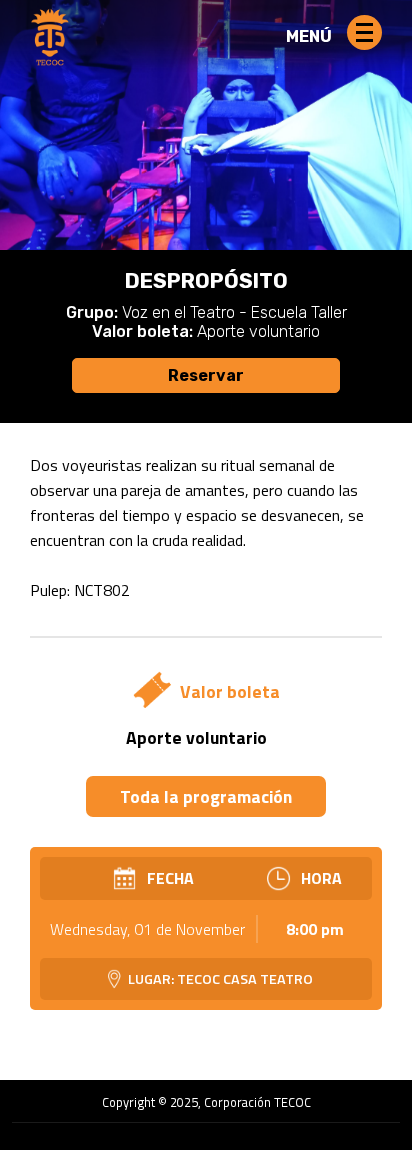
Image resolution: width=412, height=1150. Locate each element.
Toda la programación (206, 796)
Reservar (206, 375)
